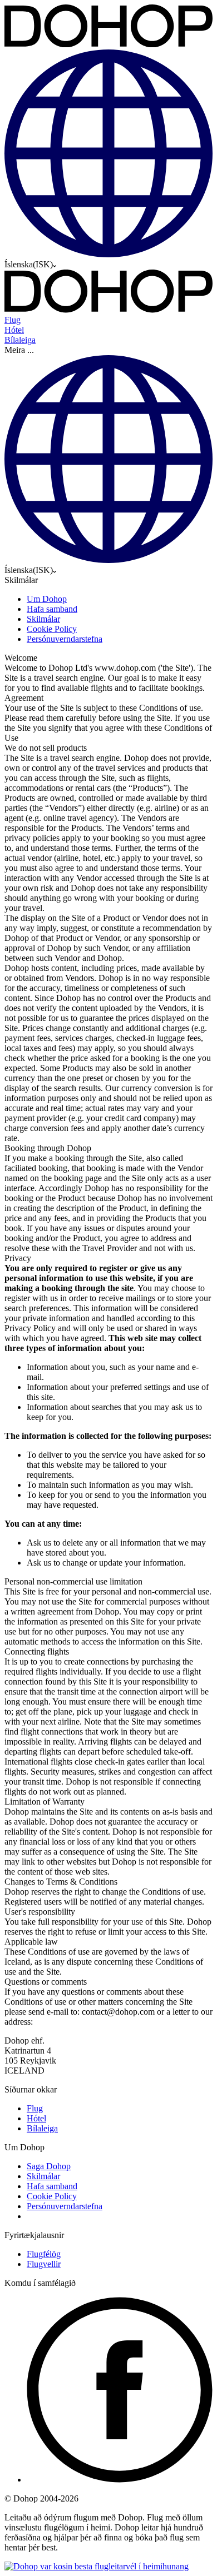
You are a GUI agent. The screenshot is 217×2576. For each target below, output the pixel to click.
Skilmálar (43, 619)
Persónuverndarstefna (65, 639)
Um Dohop (47, 599)
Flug (35, 2108)
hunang (176, 2566)
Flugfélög (44, 2254)
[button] (108, 350)
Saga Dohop (49, 2166)
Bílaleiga (42, 2128)
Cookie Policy (52, 629)
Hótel (36, 2118)
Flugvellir (44, 2264)
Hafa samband (52, 609)
